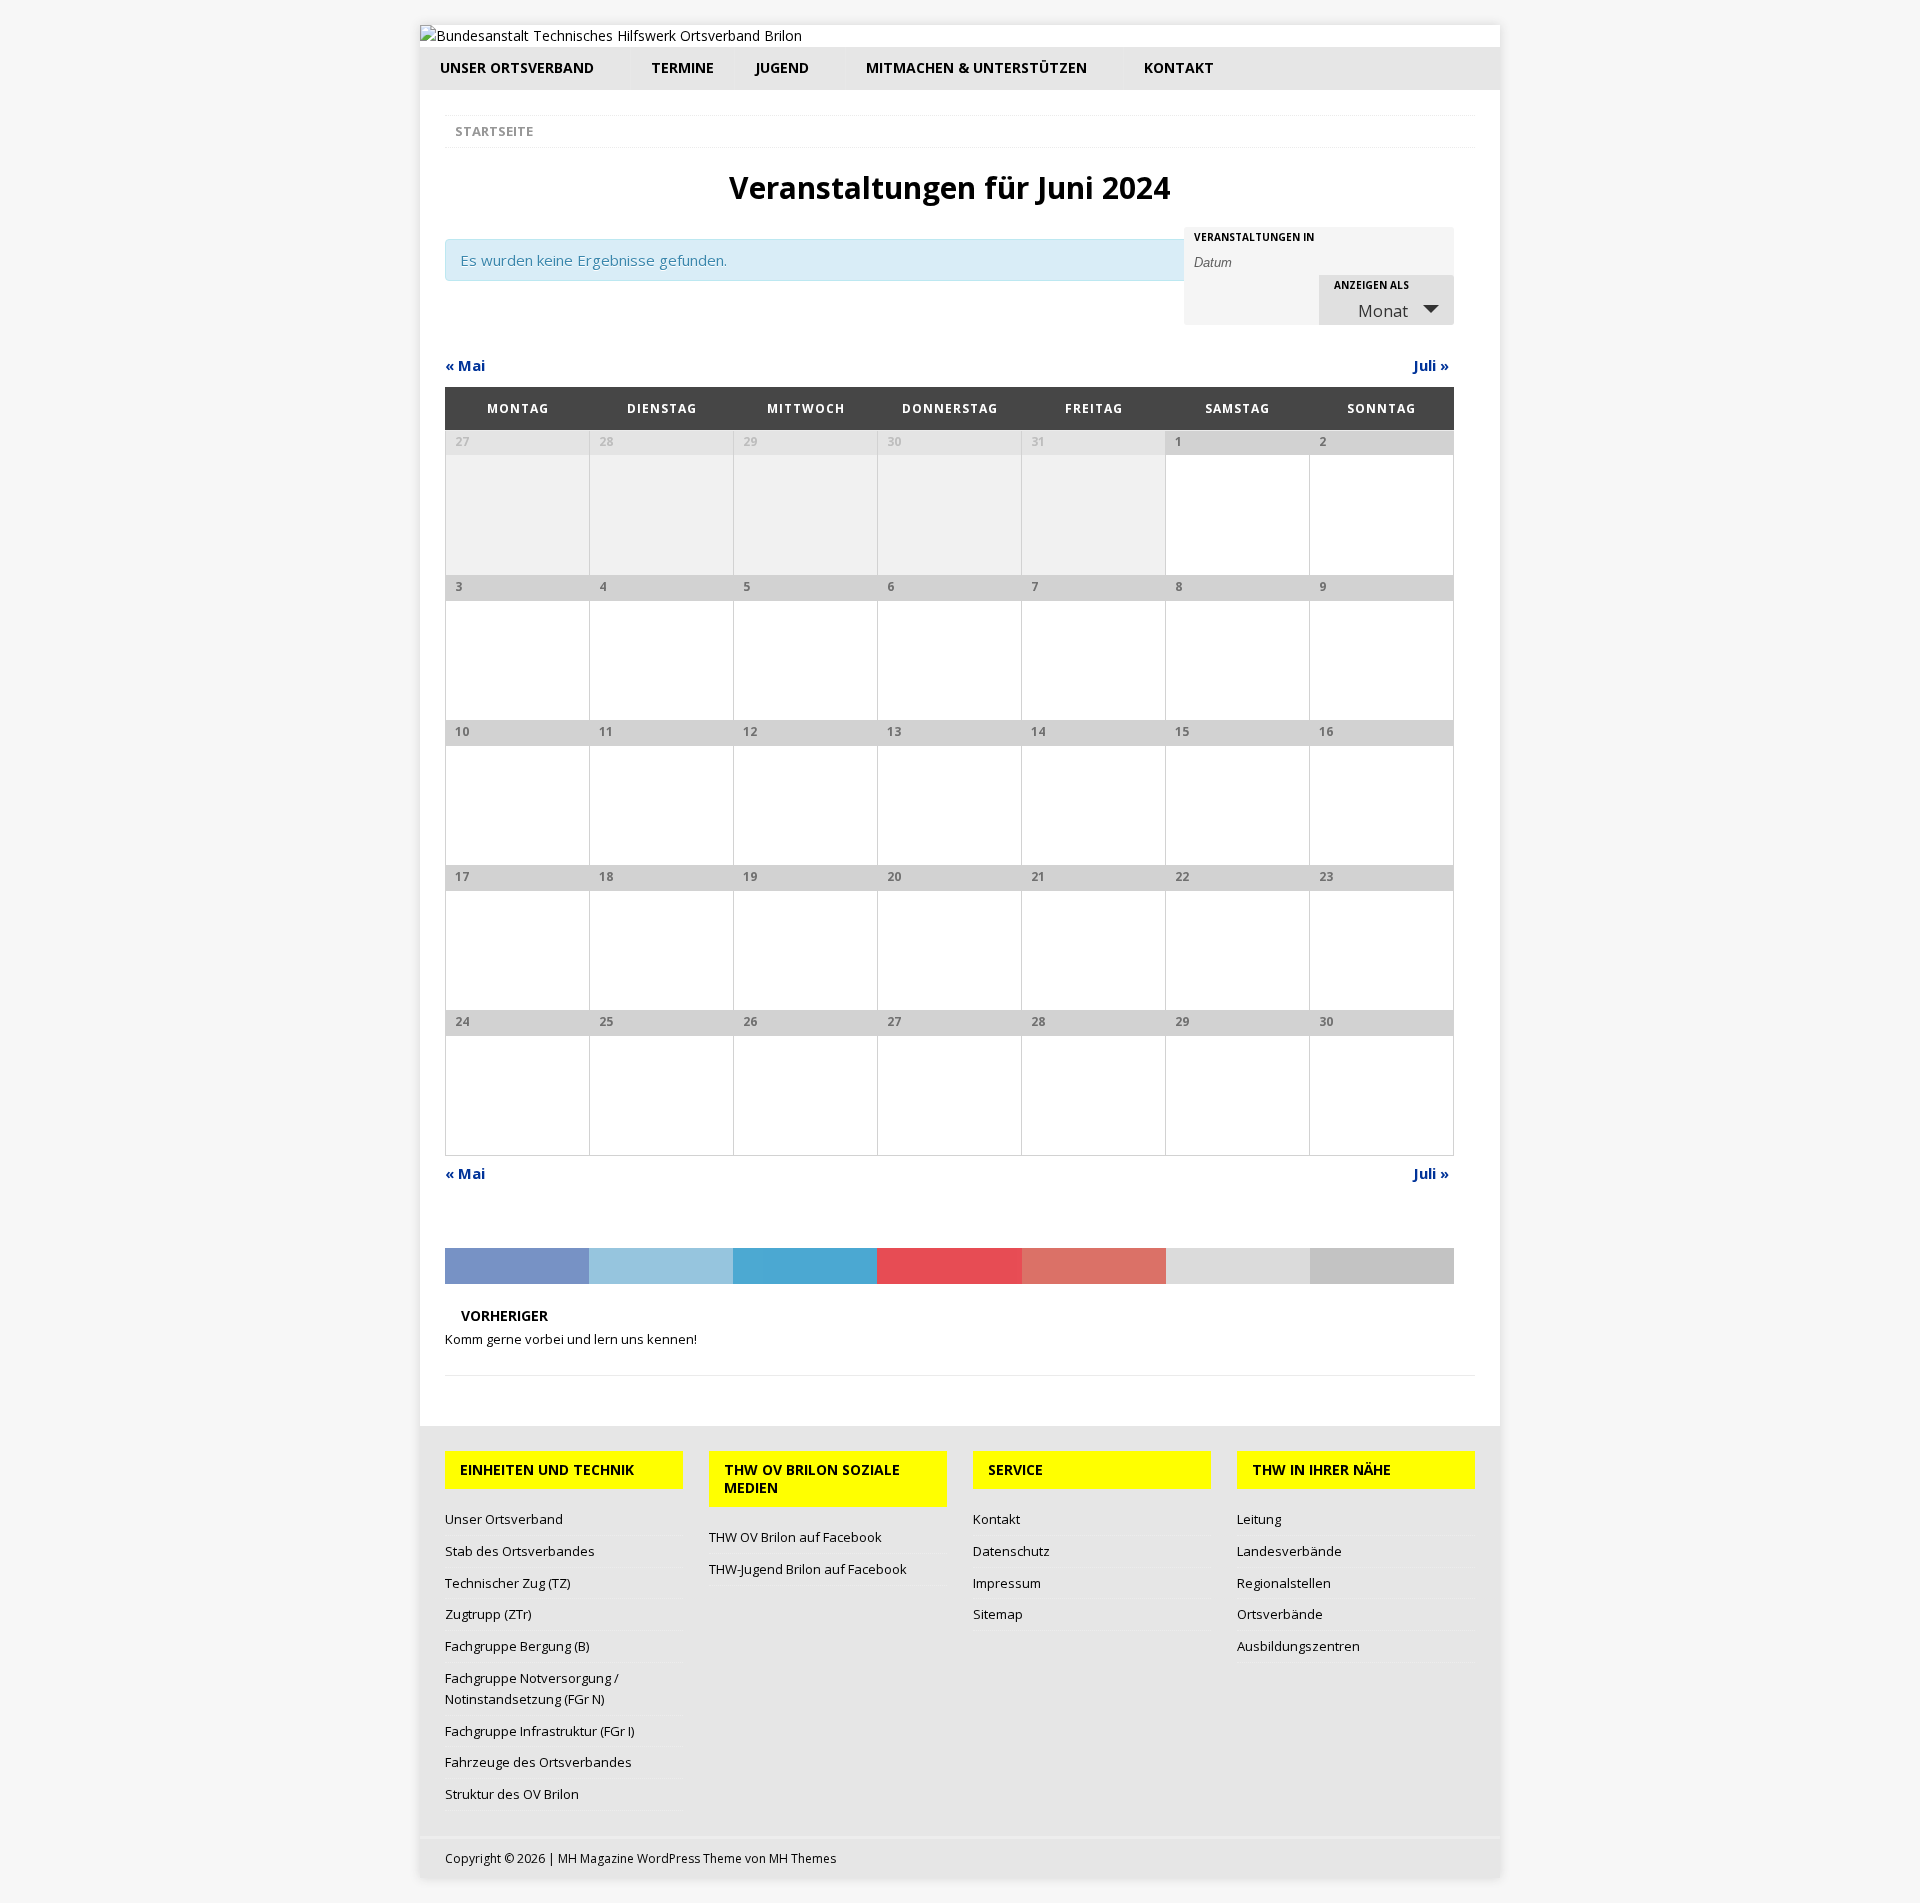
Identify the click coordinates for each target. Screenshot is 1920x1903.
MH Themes (802, 1858)
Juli (1431, 365)
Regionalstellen (1284, 1583)
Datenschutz (1011, 1551)
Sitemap (998, 1614)
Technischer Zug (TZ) (507, 1583)
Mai (465, 365)
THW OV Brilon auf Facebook (795, 1537)
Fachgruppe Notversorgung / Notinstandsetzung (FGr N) (532, 1688)
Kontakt (1179, 67)
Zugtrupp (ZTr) (488, 1614)
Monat (1383, 311)
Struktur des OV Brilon (512, 1794)
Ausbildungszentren (1298, 1646)
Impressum (1007, 1583)
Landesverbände (1289, 1551)
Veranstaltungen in (1254, 237)
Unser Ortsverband (517, 67)
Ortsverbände (1280, 1614)
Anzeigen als (1371, 285)
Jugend (782, 67)
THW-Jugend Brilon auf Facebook (808, 1569)
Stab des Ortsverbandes (520, 1551)
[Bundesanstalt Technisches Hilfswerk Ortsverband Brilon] (611, 35)
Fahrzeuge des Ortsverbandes (538, 1762)
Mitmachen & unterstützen (976, 67)
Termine (682, 67)
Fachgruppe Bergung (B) (517, 1646)
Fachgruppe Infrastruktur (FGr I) (539, 1731)
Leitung (1259, 1519)
